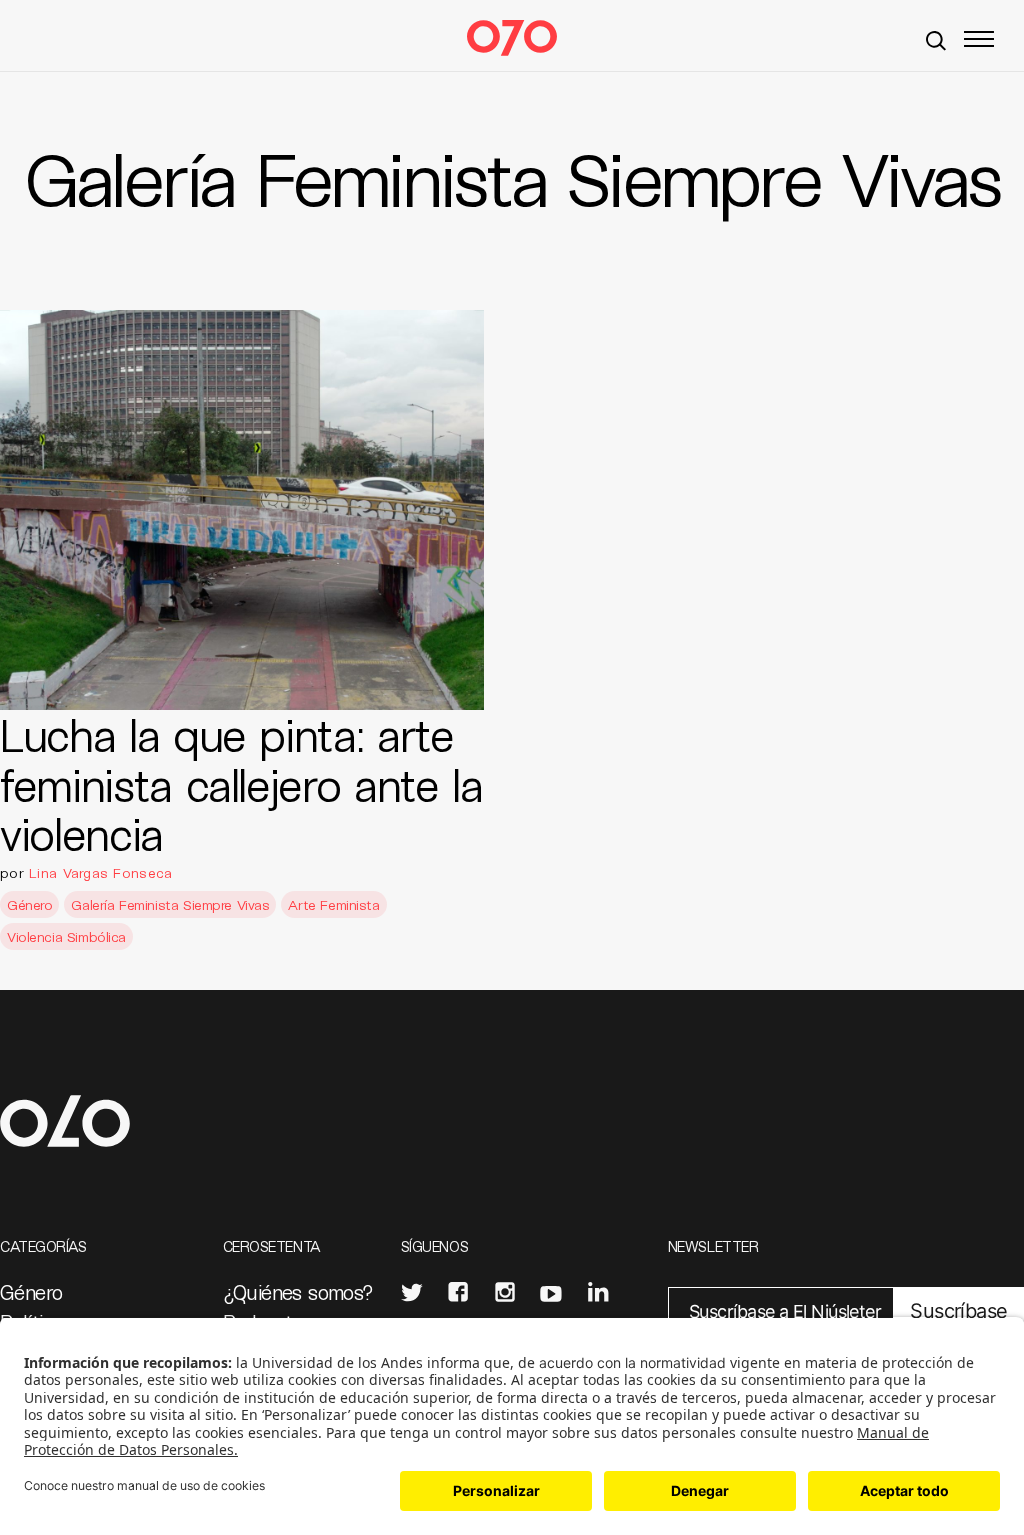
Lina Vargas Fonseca (100, 872)
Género (29, 904)
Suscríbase (958, 1311)
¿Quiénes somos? (298, 1292)
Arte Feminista (333, 904)
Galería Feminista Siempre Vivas (170, 904)
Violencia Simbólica (66, 936)
